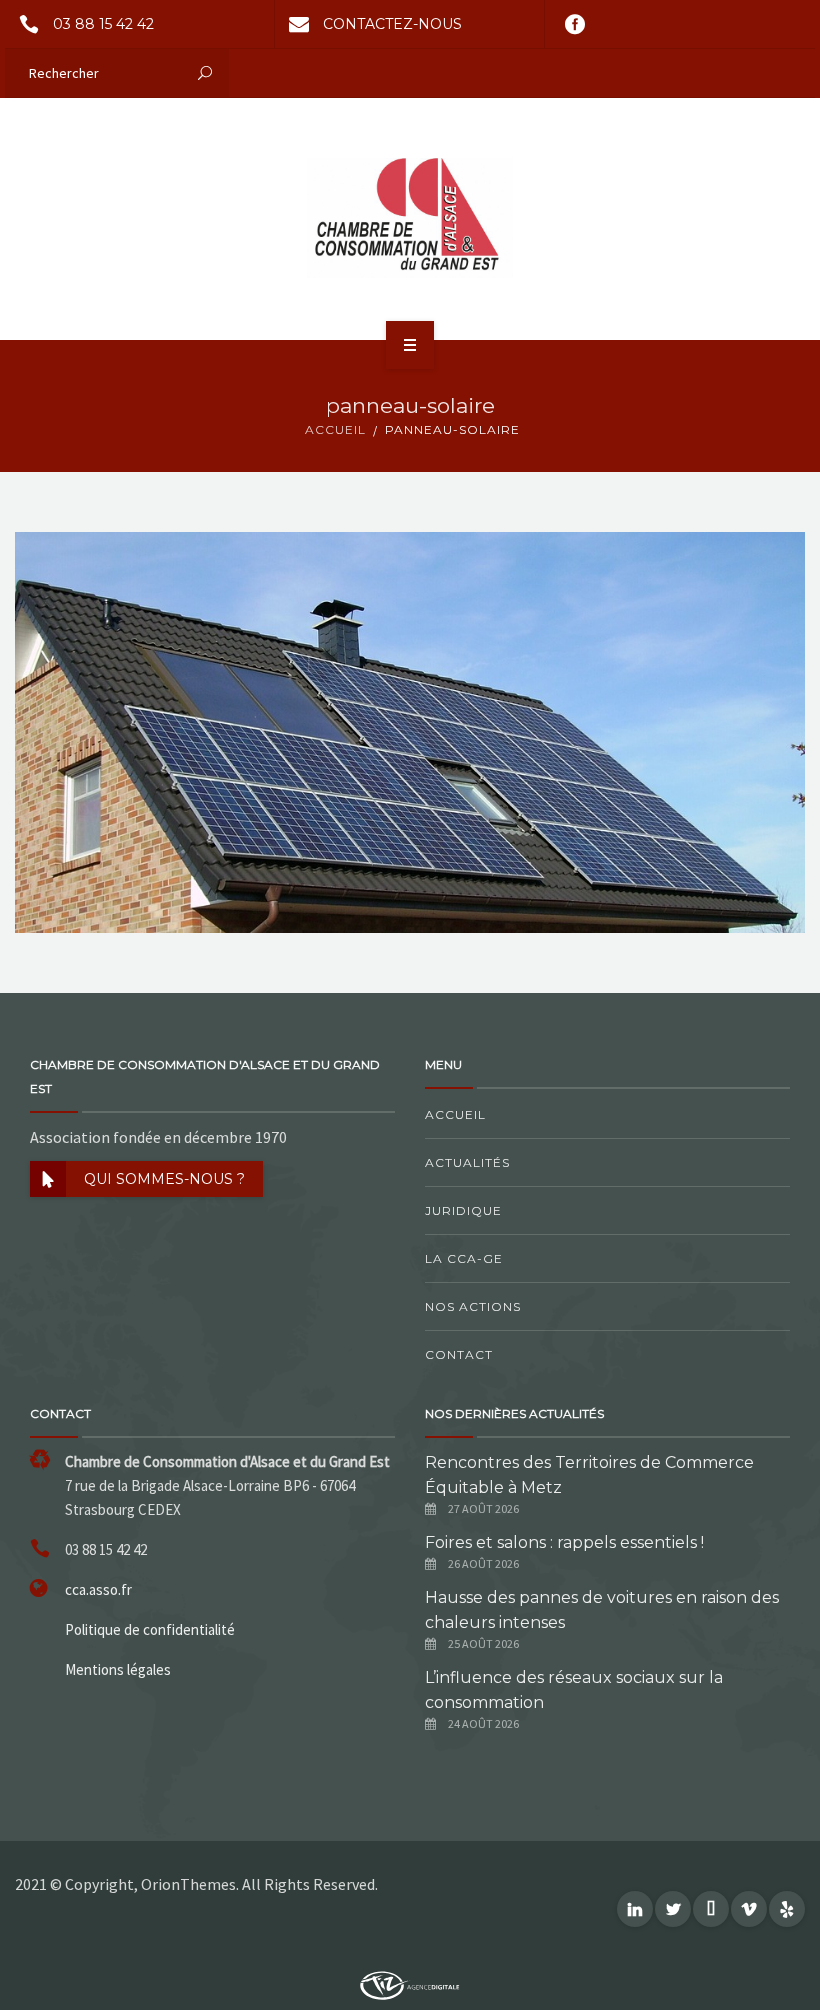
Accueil (455, 1114)
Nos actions (473, 1306)
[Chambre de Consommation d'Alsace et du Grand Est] (410, 218)
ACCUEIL (335, 429)
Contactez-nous (392, 24)
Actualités (467, 1162)
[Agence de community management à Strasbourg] (410, 1983)
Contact (459, 1354)
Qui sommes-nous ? (164, 1179)
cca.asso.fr (98, 1589)
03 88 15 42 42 (103, 24)
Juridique (463, 1210)
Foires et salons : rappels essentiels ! (564, 1542)
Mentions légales (118, 1669)
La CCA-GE (464, 1258)
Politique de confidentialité (150, 1629)
